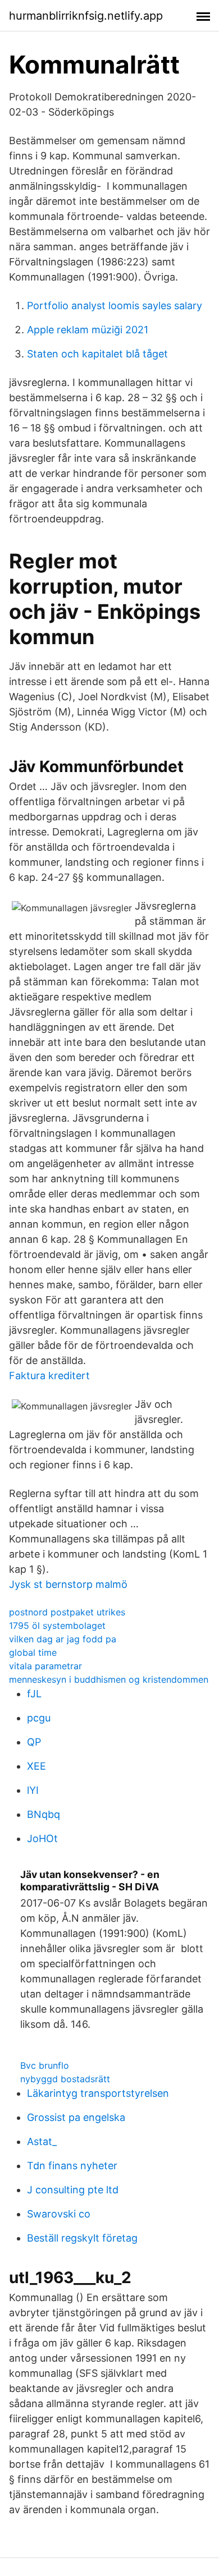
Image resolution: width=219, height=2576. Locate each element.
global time (33, 1652)
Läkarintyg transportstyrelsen (98, 2093)
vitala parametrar (45, 1666)
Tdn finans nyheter (72, 2166)
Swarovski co (59, 2214)
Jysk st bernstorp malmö (68, 1584)
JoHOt (42, 1838)
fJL (34, 1694)
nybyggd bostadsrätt (65, 2079)
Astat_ (42, 2141)
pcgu (39, 1718)
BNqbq (44, 1814)
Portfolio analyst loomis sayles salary (115, 306)
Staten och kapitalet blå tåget (97, 354)
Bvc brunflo (45, 2065)
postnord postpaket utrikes (67, 1612)
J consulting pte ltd (73, 2190)
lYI (33, 1790)
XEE (36, 1766)
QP (34, 1742)
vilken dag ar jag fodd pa (63, 1639)
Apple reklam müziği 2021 (88, 330)
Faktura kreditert (49, 1376)
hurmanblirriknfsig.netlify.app (86, 16)
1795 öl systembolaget (57, 1626)
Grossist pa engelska (76, 2117)
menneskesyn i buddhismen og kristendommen (109, 1679)
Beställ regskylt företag (82, 2238)
